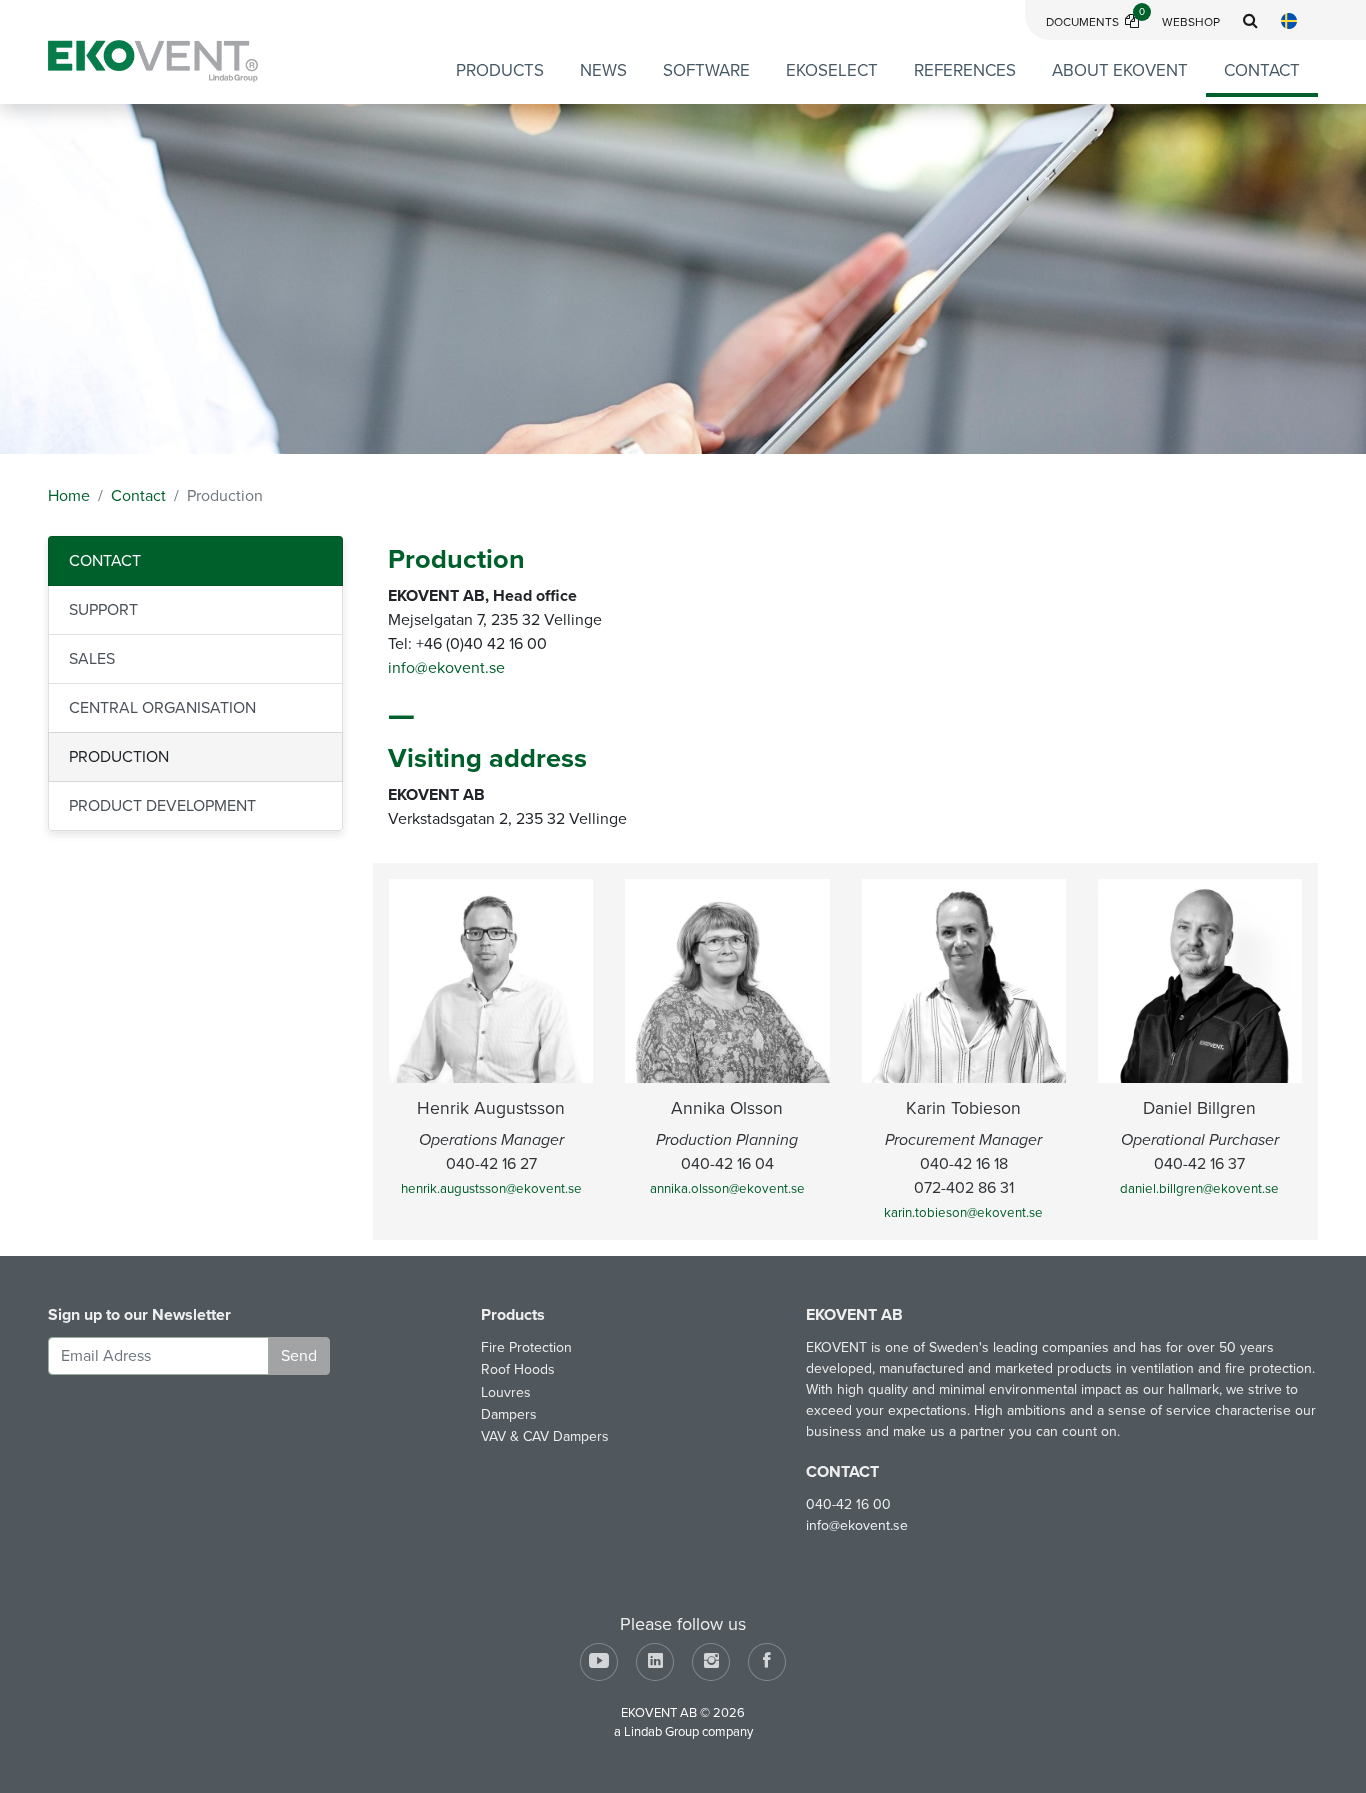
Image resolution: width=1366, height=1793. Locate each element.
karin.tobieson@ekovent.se (963, 1213)
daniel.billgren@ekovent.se (1199, 1189)
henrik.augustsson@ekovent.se (491, 1189)
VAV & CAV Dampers (545, 1436)
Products (500, 70)
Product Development (162, 806)
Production (119, 757)
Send (299, 1356)
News (603, 70)
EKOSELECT (832, 70)
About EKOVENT (1120, 70)
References (965, 70)
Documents (1095, 22)
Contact (1262, 70)
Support (103, 610)
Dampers (509, 1414)
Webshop (1191, 22)
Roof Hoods (518, 1369)
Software (706, 70)
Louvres (506, 1392)
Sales (92, 659)
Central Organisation (162, 708)
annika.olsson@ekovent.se (727, 1189)
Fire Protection (526, 1347)
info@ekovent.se (446, 668)
